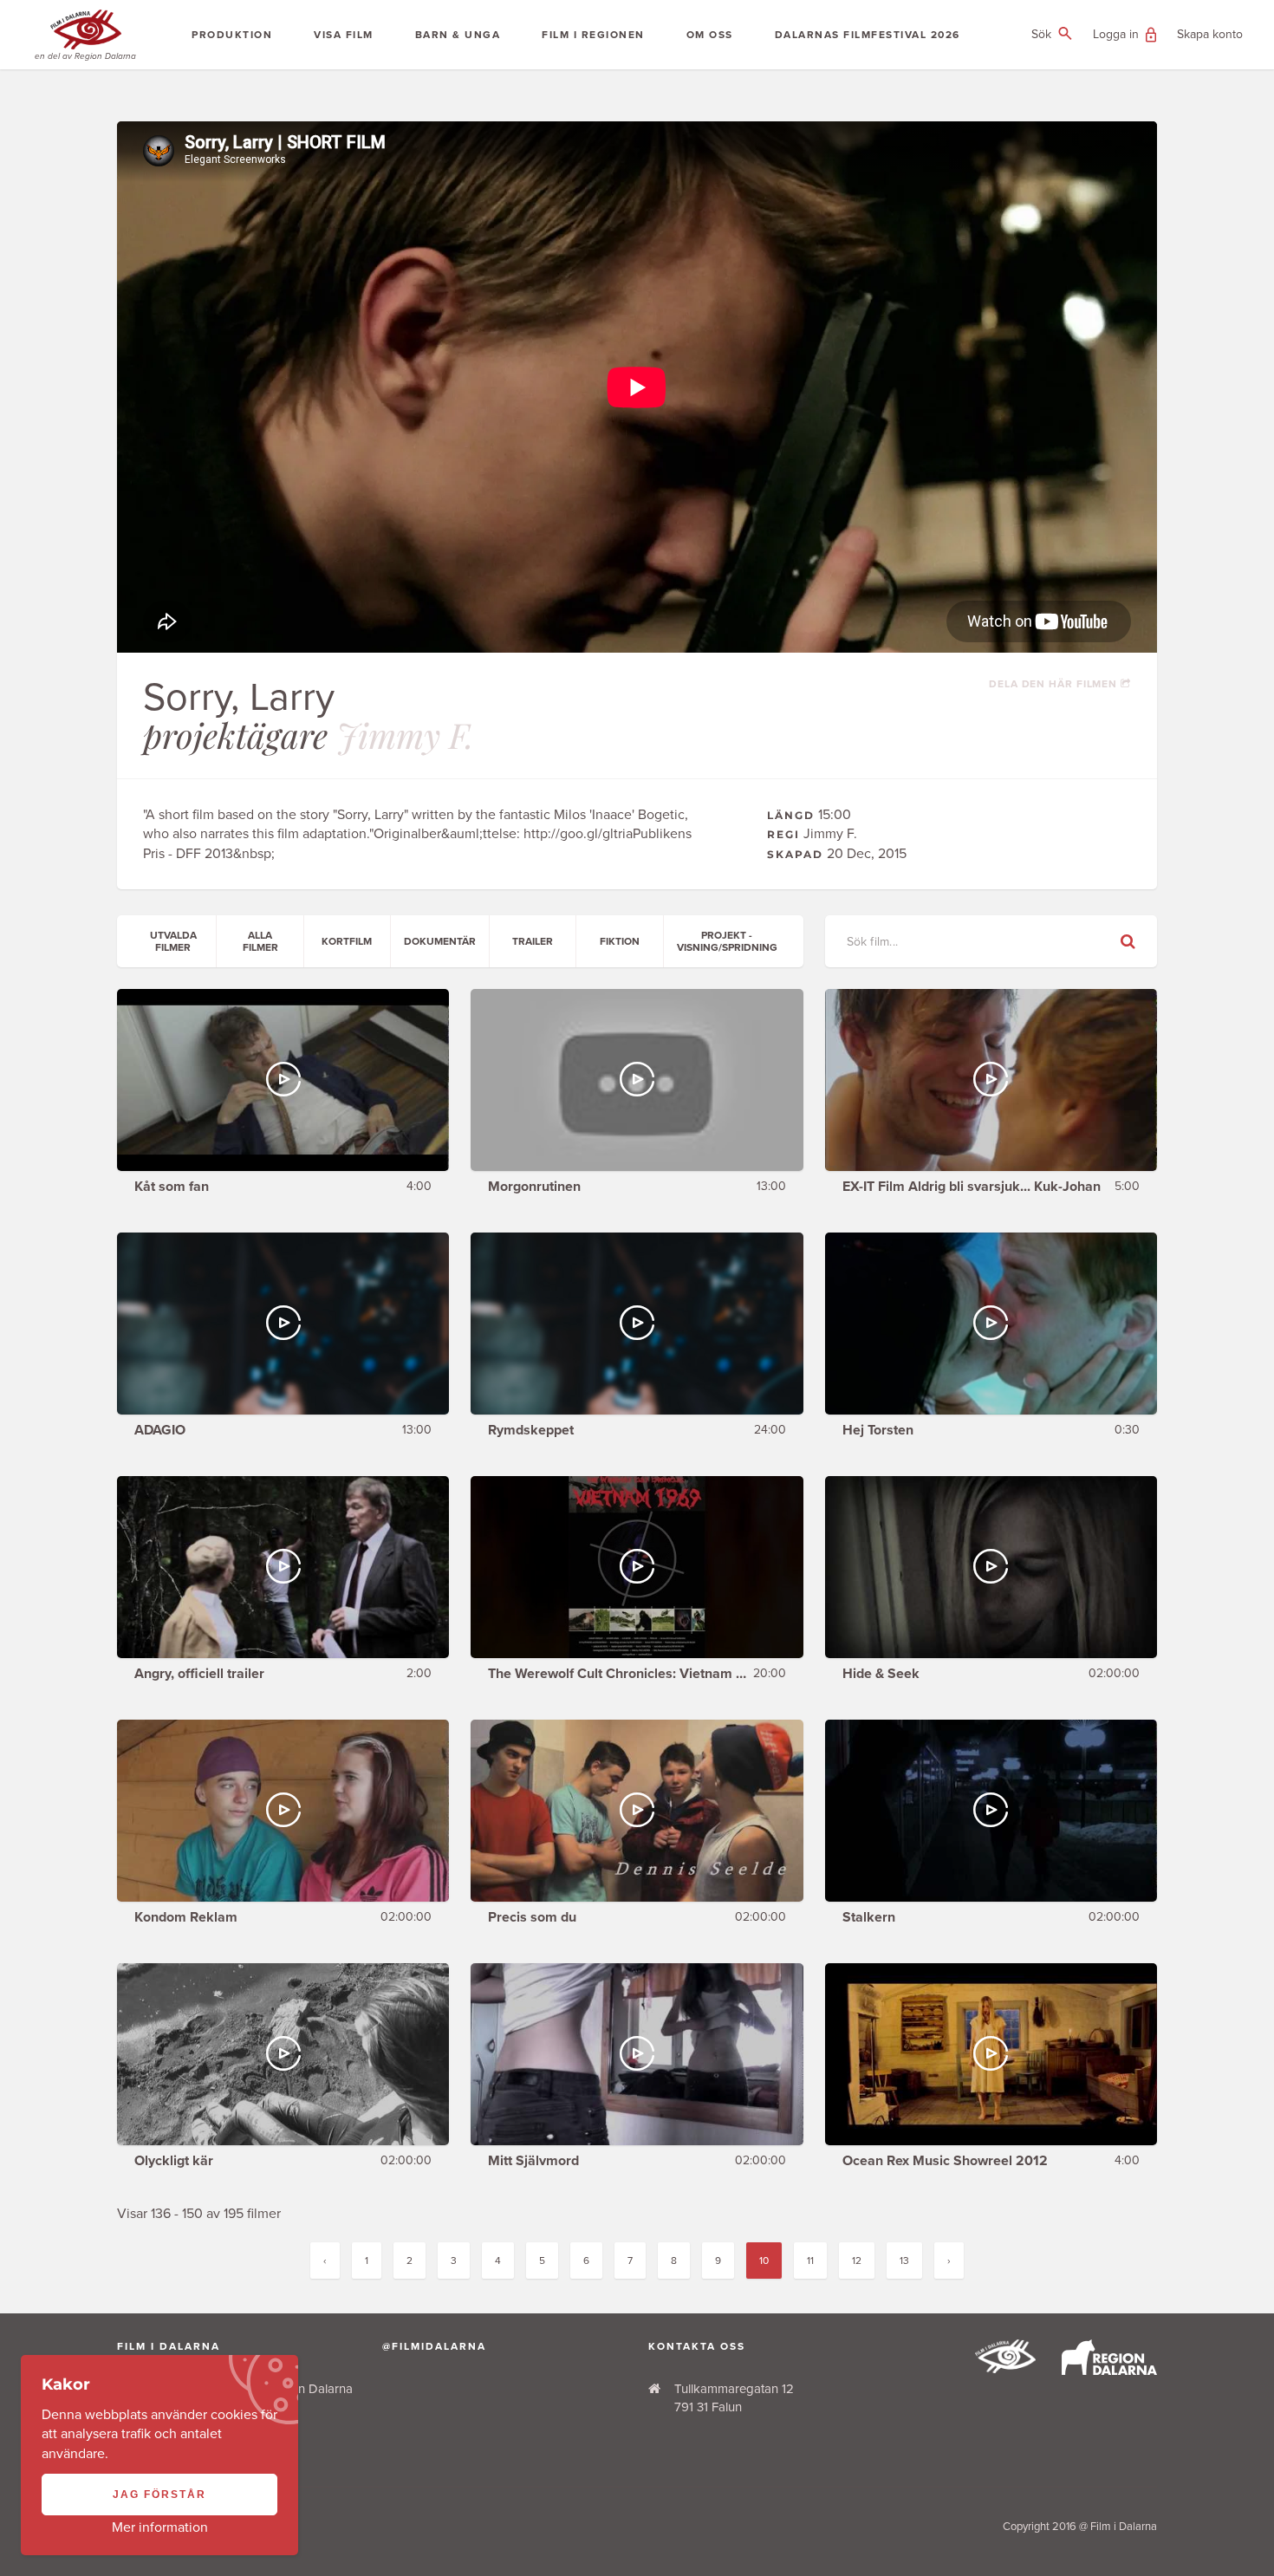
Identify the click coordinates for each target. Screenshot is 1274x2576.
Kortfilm (347, 941)
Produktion (232, 35)
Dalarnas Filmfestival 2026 (868, 35)
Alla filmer (260, 941)
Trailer (533, 941)
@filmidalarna (434, 2346)
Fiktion (620, 941)
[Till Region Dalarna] (1109, 2371)
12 (857, 2261)
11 (810, 2261)
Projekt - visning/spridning (727, 941)
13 (904, 2261)
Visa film (344, 35)
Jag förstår (159, 2495)
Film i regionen (593, 35)
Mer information (160, 2527)
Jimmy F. (405, 735)
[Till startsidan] (1005, 2369)
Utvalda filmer (173, 941)
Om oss (710, 35)
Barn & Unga (458, 35)
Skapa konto (1210, 34)
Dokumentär (440, 941)
